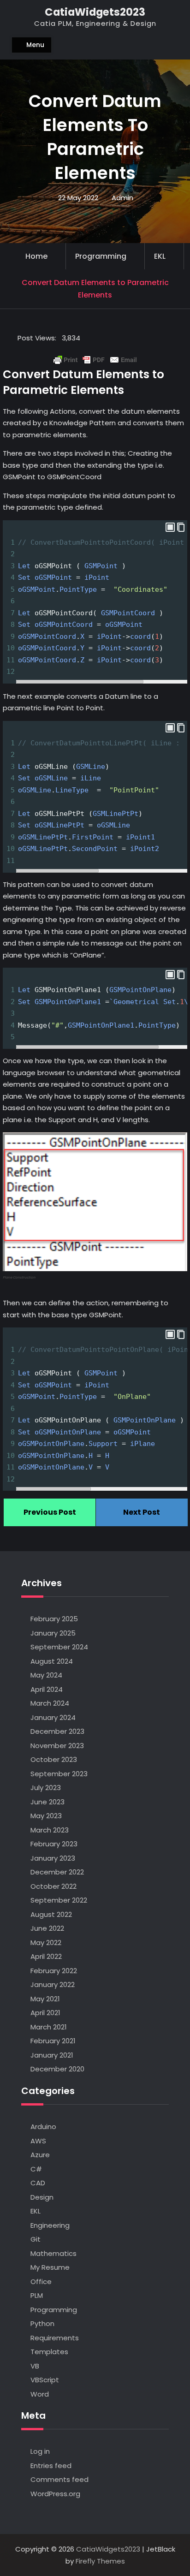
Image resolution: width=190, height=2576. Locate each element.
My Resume (50, 2267)
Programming (101, 256)
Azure (40, 2155)
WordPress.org (55, 2494)
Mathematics (53, 2253)
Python (42, 2323)
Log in (40, 2451)
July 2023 (46, 1788)
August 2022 (51, 1914)
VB (35, 2366)
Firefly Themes (100, 2561)
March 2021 (49, 2027)
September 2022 (59, 1900)
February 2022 (54, 1971)
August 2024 (52, 1661)
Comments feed (59, 2479)
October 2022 (53, 1886)
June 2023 (47, 1802)
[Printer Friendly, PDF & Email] (95, 360)
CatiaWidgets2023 (95, 12)
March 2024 (50, 1703)
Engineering (50, 2225)
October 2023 (54, 1759)
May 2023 (46, 1816)
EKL (160, 256)
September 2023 (59, 1774)
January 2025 (53, 1633)
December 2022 (57, 1872)
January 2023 (53, 1858)
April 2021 (45, 2013)
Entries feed (51, 2466)
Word (40, 2394)
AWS (38, 2141)
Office (41, 2282)
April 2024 (47, 1689)
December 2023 (57, 1731)
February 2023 (54, 1844)
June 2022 (47, 1928)
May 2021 (45, 1999)
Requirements (55, 2338)
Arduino (43, 2127)
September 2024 (59, 1647)
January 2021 (52, 2055)
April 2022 (46, 1956)
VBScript (45, 2380)
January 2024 (53, 1717)
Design (42, 2197)
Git (36, 2239)
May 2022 (46, 1942)
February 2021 (53, 2041)
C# (36, 2169)
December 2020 (57, 2069)
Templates (49, 2352)
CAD (38, 2183)
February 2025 (54, 1619)
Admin (122, 198)
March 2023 (50, 1830)
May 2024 (46, 1675)
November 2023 (57, 1746)
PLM (37, 2295)
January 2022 (53, 1984)
